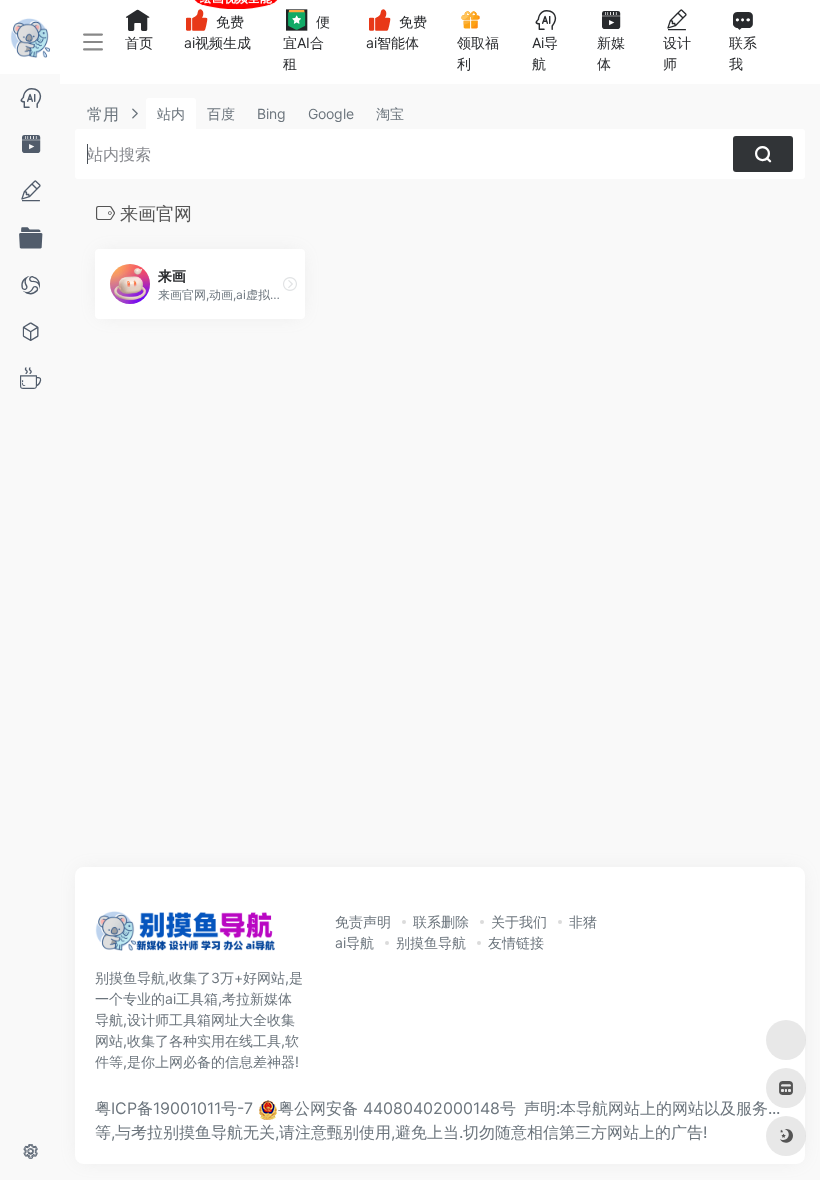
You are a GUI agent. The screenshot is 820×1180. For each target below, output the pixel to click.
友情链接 (516, 942)
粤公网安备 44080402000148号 (397, 1108)
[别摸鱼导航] (185, 937)
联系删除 (441, 921)
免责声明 (363, 921)
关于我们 (519, 921)
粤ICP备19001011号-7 (174, 1108)
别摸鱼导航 (431, 942)
